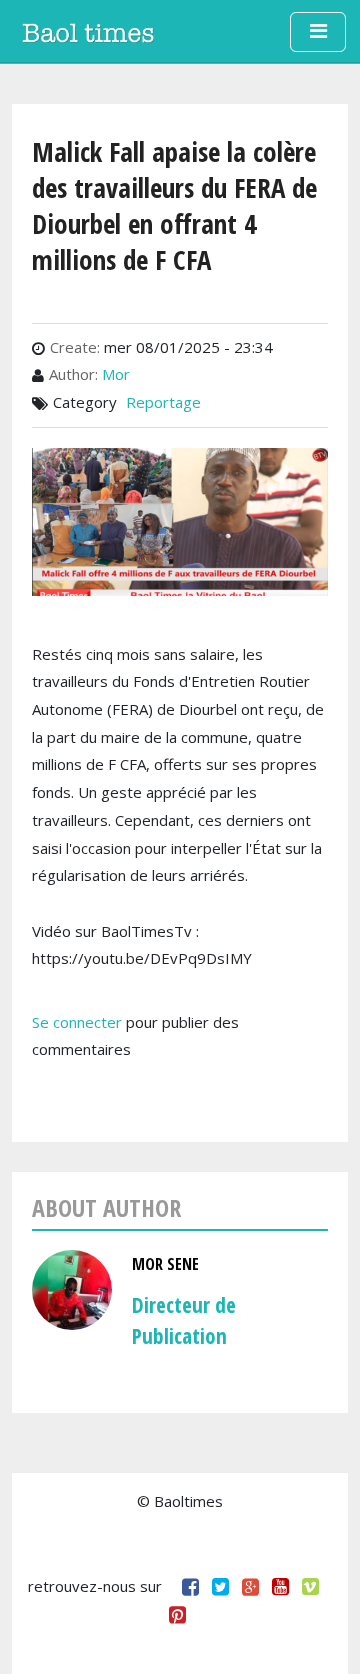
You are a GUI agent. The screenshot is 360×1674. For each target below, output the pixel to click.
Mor (116, 374)
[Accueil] (88, 32)
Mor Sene (165, 1264)
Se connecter (77, 1022)
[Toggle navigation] (318, 32)
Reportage (163, 402)
